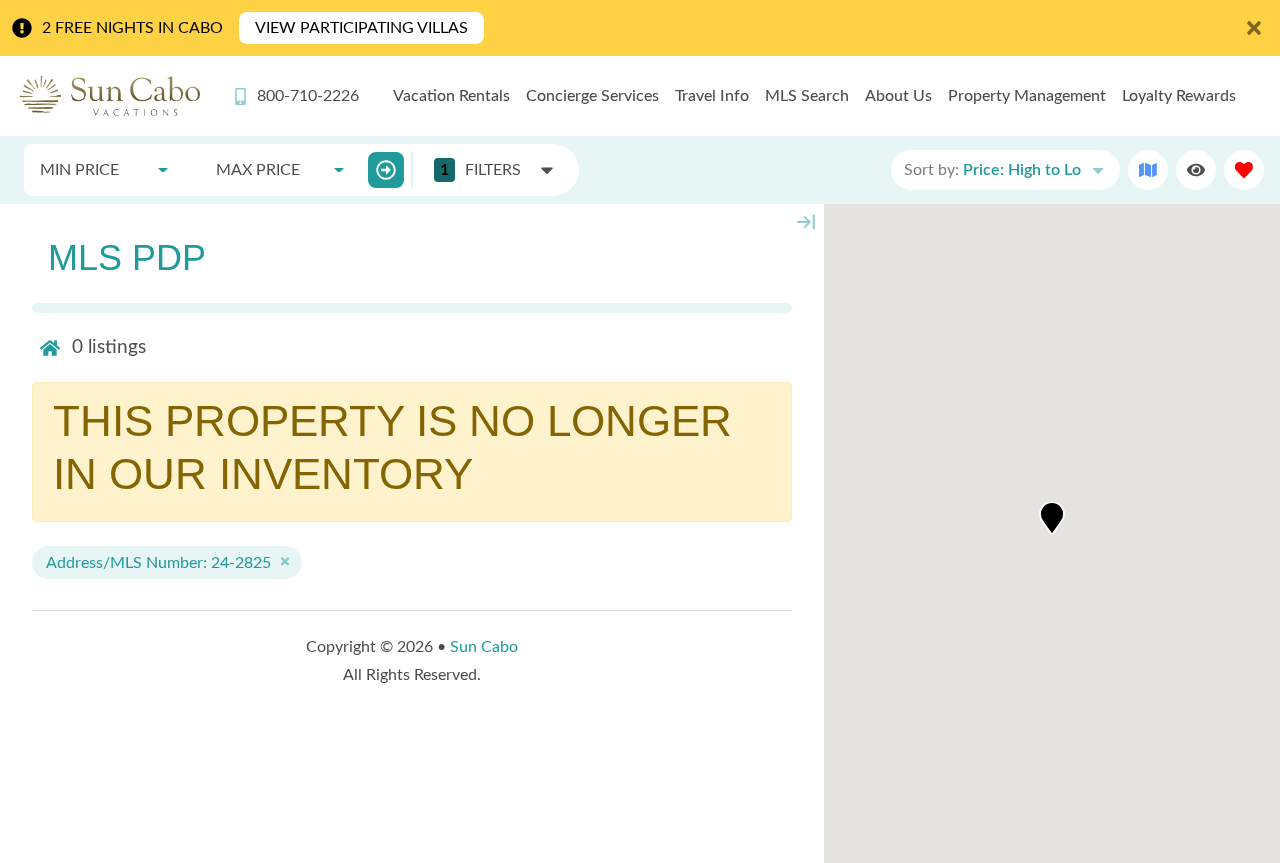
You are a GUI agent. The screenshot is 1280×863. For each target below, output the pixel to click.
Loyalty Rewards (1179, 96)
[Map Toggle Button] (1148, 170)
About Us (898, 96)
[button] (1052, 518)
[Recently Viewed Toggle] (1196, 170)
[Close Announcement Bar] (1254, 28)
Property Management (1027, 96)
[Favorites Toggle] (1244, 170)
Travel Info (712, 96)
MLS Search (807, 96)
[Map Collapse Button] (806, 222)
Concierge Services (592, 96)
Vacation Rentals (451, 96)
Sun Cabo (484, 647)
